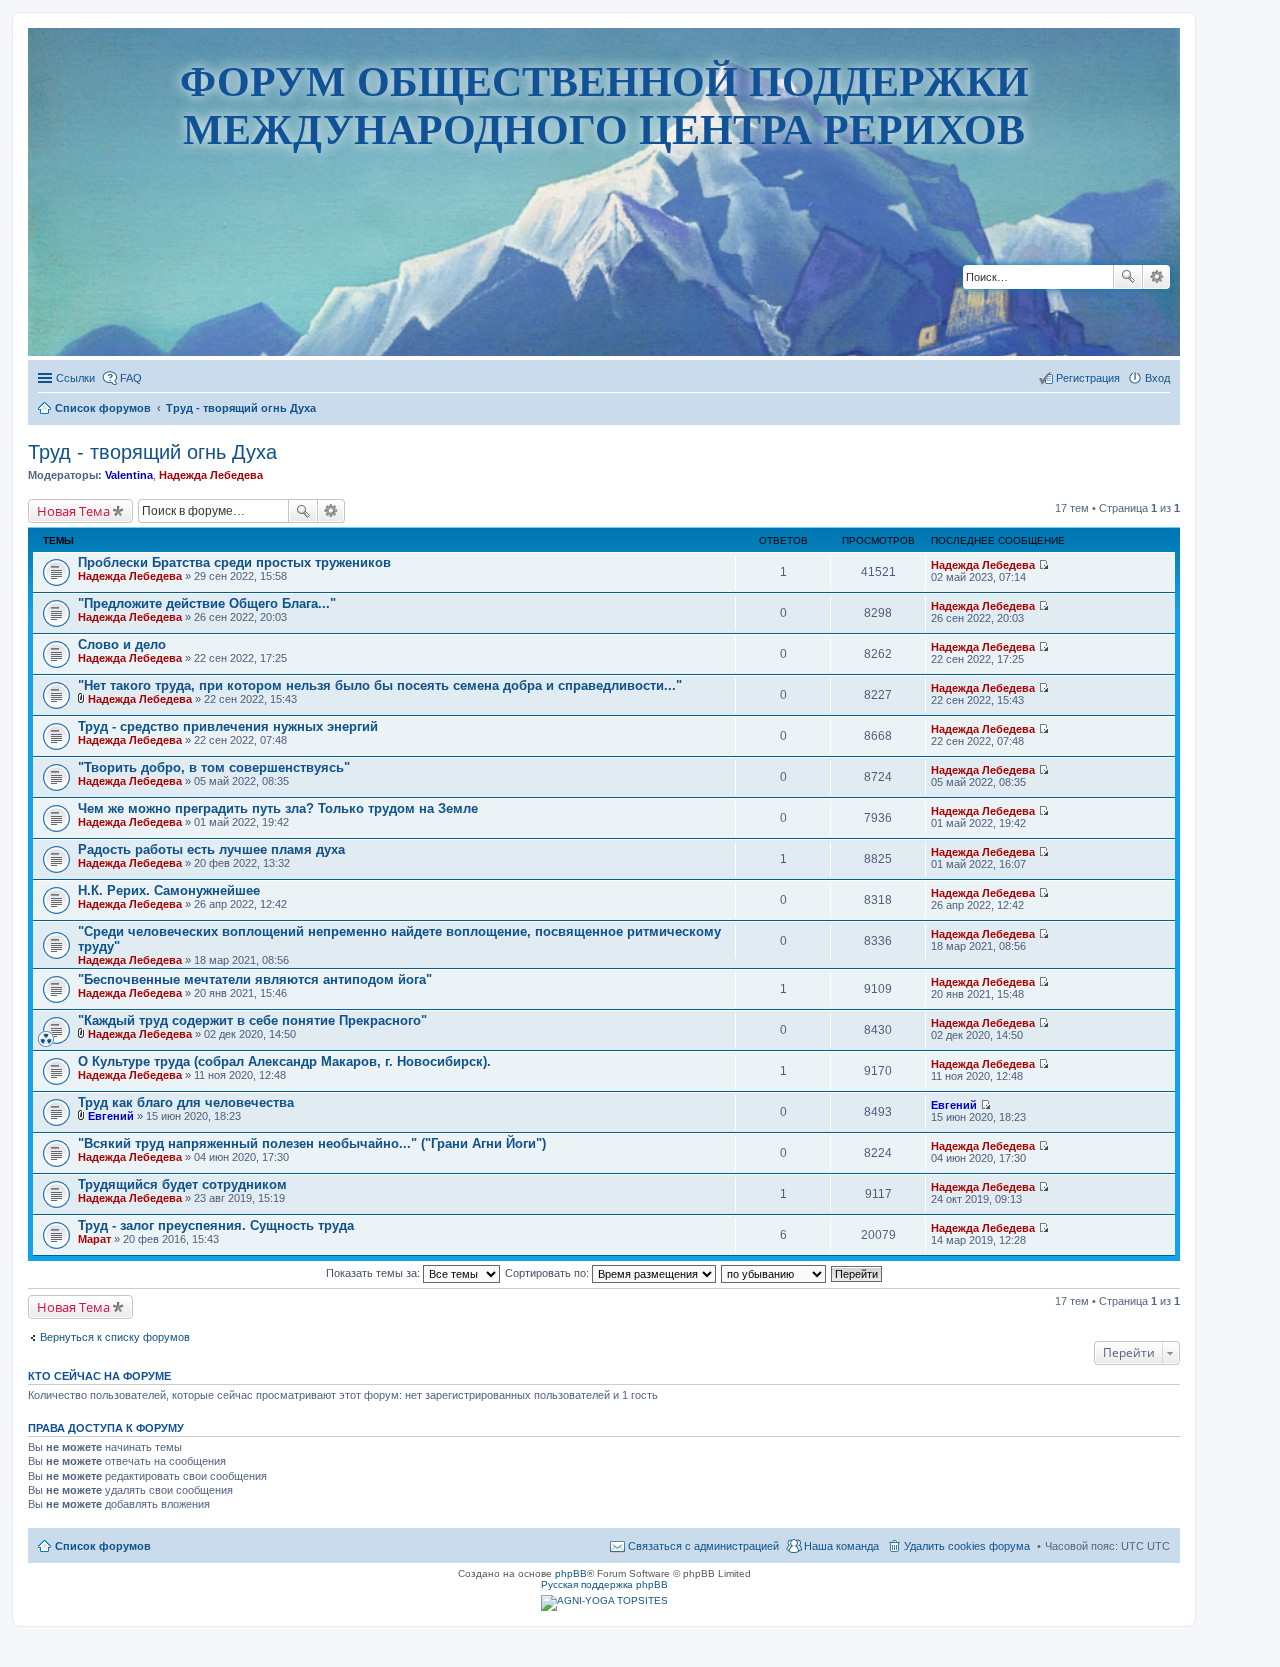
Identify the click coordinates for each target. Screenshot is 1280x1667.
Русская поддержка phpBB (604, 1584)
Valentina (129, 475)
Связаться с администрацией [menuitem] (703, 1546)
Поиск (1128, 277)
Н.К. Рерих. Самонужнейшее (169, 890)
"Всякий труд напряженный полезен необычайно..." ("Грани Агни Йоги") (312, 1143)
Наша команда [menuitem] (841, 1546)
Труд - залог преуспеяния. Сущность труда (216, 1225)
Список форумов (103, 1546)
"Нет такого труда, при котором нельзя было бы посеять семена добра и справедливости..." (380, 685)
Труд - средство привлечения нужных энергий (228, 726)
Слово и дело (122, 644)
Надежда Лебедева (211, 475)
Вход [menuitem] (1157, 378)
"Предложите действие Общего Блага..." (207, 603)
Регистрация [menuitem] (1088, 378)
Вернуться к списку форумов (115, 1337)
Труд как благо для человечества (186, 1102)
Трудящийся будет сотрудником (182, 1184)
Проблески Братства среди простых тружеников (234, 562)
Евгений (111, 1116)
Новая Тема (73, 511)
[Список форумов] (604, 294)
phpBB (571, 1573)
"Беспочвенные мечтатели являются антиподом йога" (255, 979)
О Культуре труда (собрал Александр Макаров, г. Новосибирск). (284, 1061)
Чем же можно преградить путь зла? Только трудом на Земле (278, 808)
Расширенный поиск (1156, 277)
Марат (94, 1239)
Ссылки (75, 378)
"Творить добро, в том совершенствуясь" (214, 767)
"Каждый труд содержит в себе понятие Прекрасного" (252, 1020)
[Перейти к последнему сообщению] (1043, 565)
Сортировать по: (548, 1273)
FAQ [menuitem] (131, 378)
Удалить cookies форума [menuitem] (967, 1546)
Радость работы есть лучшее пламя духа (211, 849)
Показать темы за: (374, 1273)
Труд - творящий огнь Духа (152, 452)
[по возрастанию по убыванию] (774, 1273)
